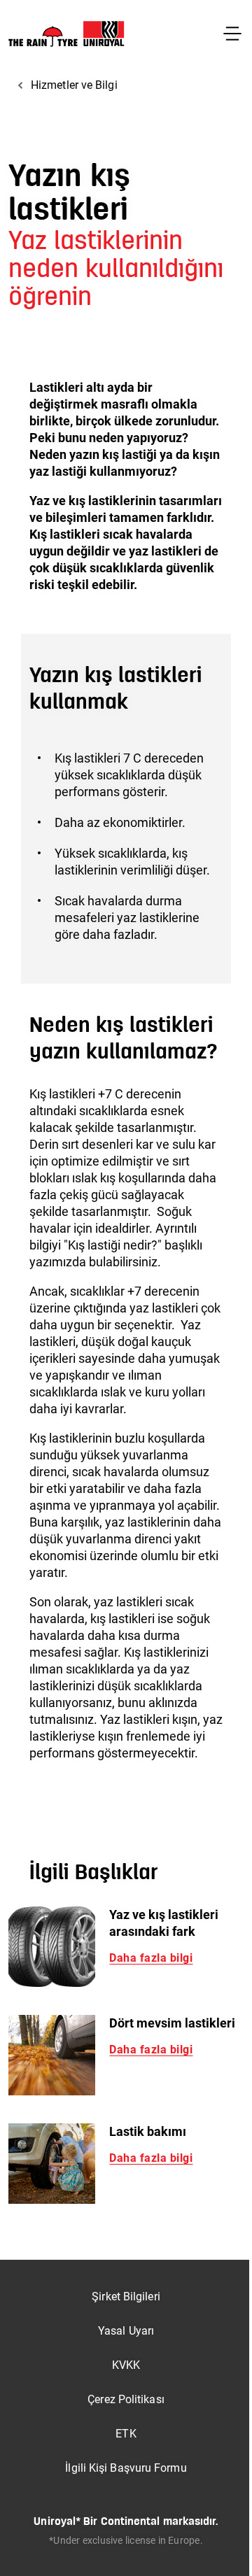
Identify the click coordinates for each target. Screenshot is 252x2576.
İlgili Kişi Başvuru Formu (126, 2468)
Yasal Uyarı (126, 2331)
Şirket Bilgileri (126, 2297)
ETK (126, 2434)
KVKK (126, 2365)
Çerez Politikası (126, 2399)
